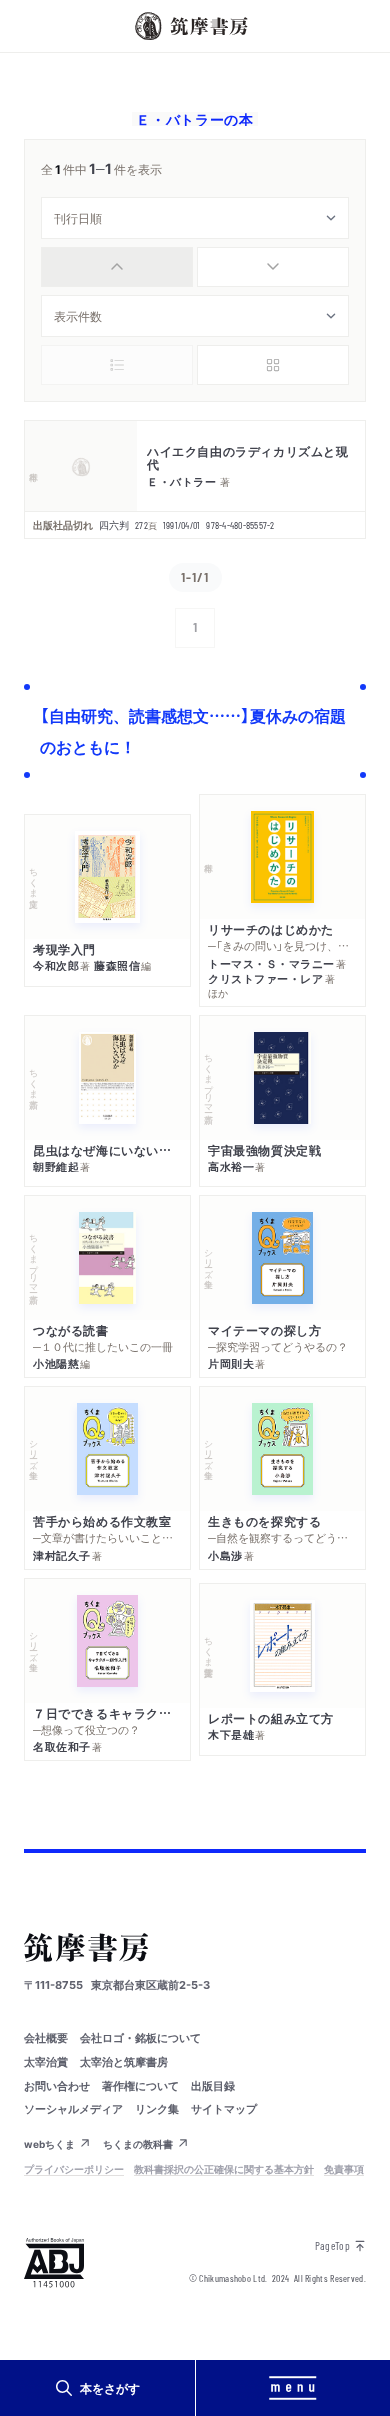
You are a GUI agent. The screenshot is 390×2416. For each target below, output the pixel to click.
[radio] (117, 267)
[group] (195, 267)
